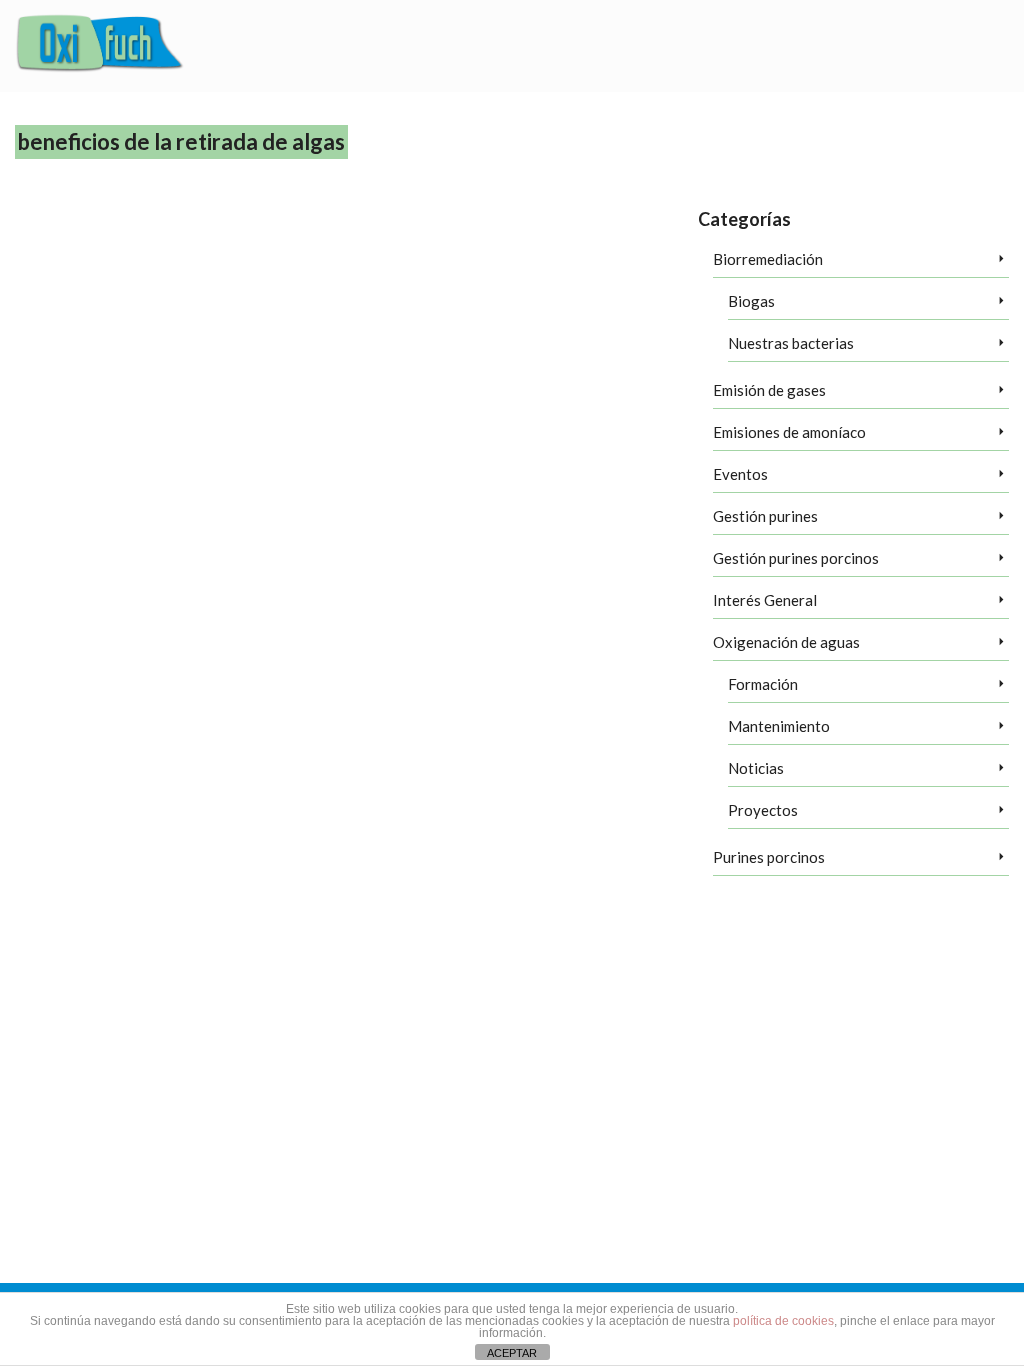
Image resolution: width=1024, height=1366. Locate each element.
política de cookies (783, 1321)
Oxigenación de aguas (786, 642)
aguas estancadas (516, 478)
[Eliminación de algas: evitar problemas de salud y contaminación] (142, 354)
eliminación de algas (557, 502)
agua (305, 478)
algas (654, 478)
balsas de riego (318, 502)
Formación (763, 684)
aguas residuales (599, 478)
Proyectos (763, 810)
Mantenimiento (779, 726)
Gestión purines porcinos (796, 558)
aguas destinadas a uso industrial (396, 478)
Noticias (756, 768)
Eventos (740, 474)
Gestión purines (765, 516)
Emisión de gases (769, 390)
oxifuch (624, 502)
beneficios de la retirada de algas (432, 502)
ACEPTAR (512, 1353)
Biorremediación (768, 259)
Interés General (765, 600)
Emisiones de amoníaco (789, 432)
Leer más (405, 428)
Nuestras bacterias (791, 343)
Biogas (751, 301)
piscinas (663, 502)
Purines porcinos (769, 857)
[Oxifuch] (100, 46)
